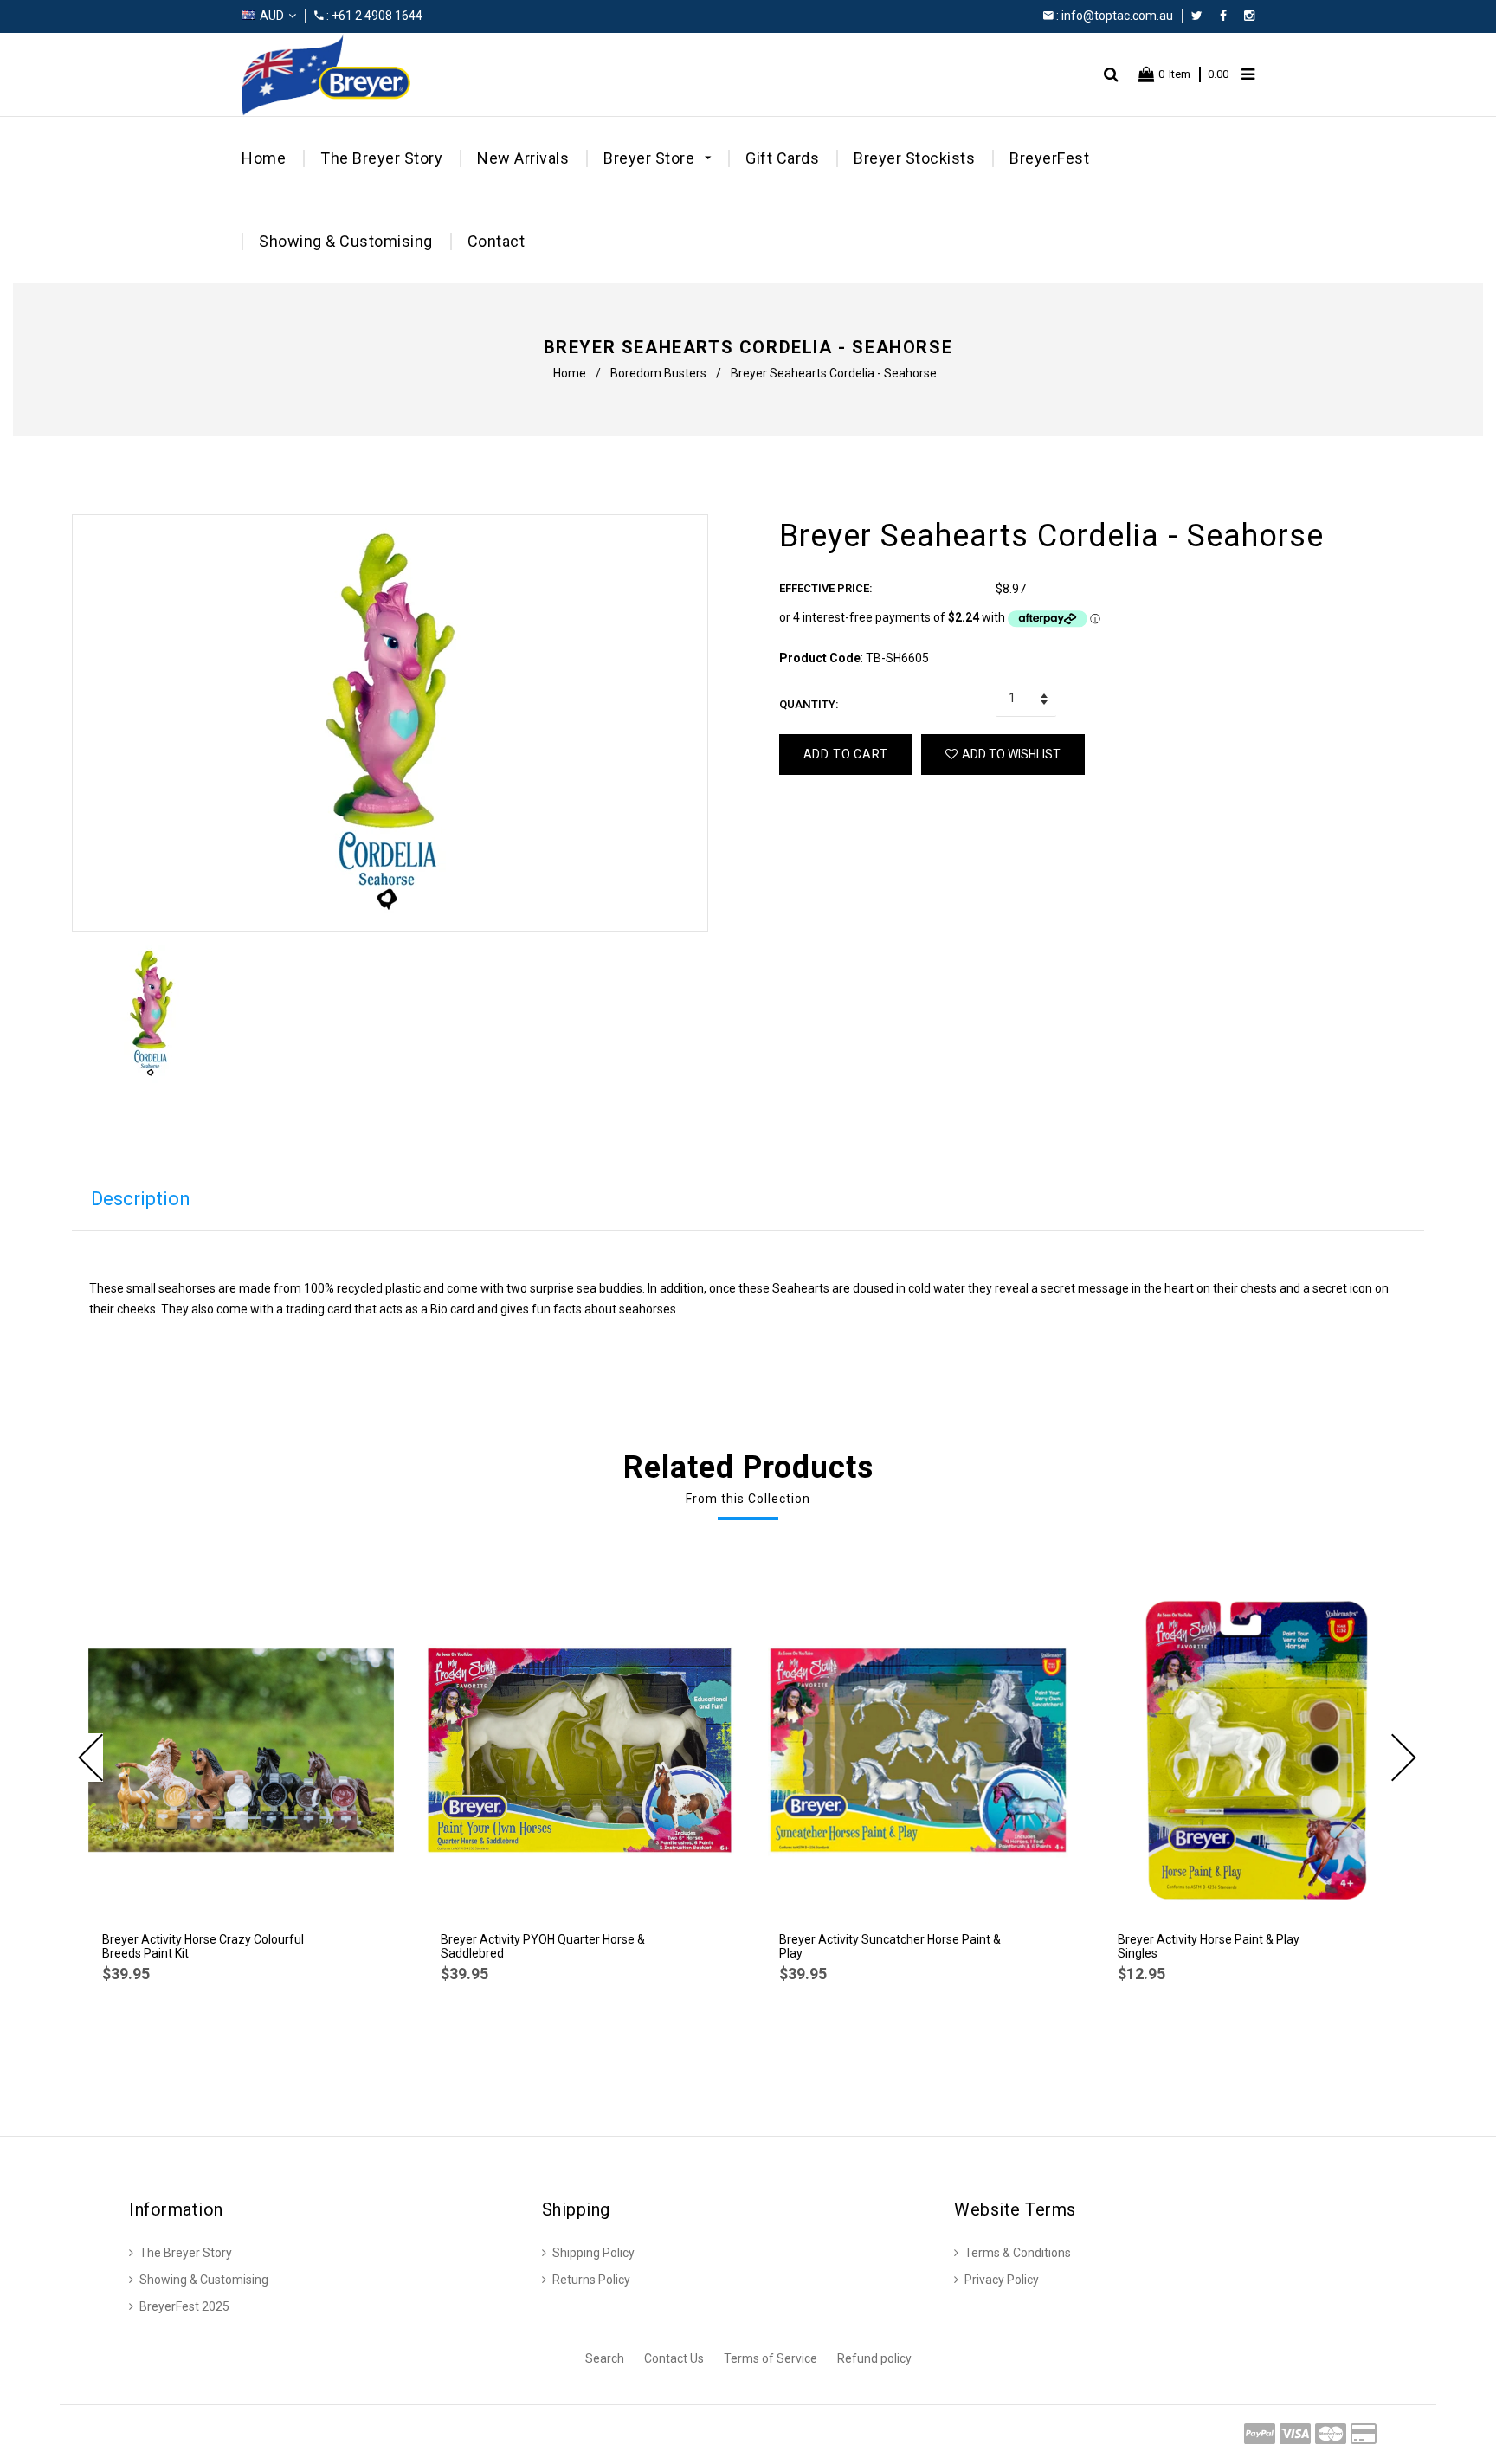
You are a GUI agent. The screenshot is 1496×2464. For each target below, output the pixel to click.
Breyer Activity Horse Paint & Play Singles (1209, 1946)
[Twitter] (1201, 16)
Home (264, 158)
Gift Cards (782, 158)
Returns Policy (591, 2280)
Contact (497, 241)
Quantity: (809, 704)
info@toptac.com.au (1117, 16)
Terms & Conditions (1018, 2253)
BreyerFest (1049, 158)
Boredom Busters (658, 373)
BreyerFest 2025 (184, 2306)
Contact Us (674, 2358)
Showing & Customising (346, 241)
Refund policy (874, 2358)
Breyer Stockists (914, 158)
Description (141, 1199)
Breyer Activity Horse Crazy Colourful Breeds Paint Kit (203, 1946)
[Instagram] (1249, 16)
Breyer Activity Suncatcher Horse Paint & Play (890, 1946)
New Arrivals (523, 158)
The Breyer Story (381, 158)
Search (605, 2358)
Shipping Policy (593, 2253)
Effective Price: (826, 588)
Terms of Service (771, 2358)
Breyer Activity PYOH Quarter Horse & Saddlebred (543, 1946)
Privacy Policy (1002, 2280)
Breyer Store (651, 158)
